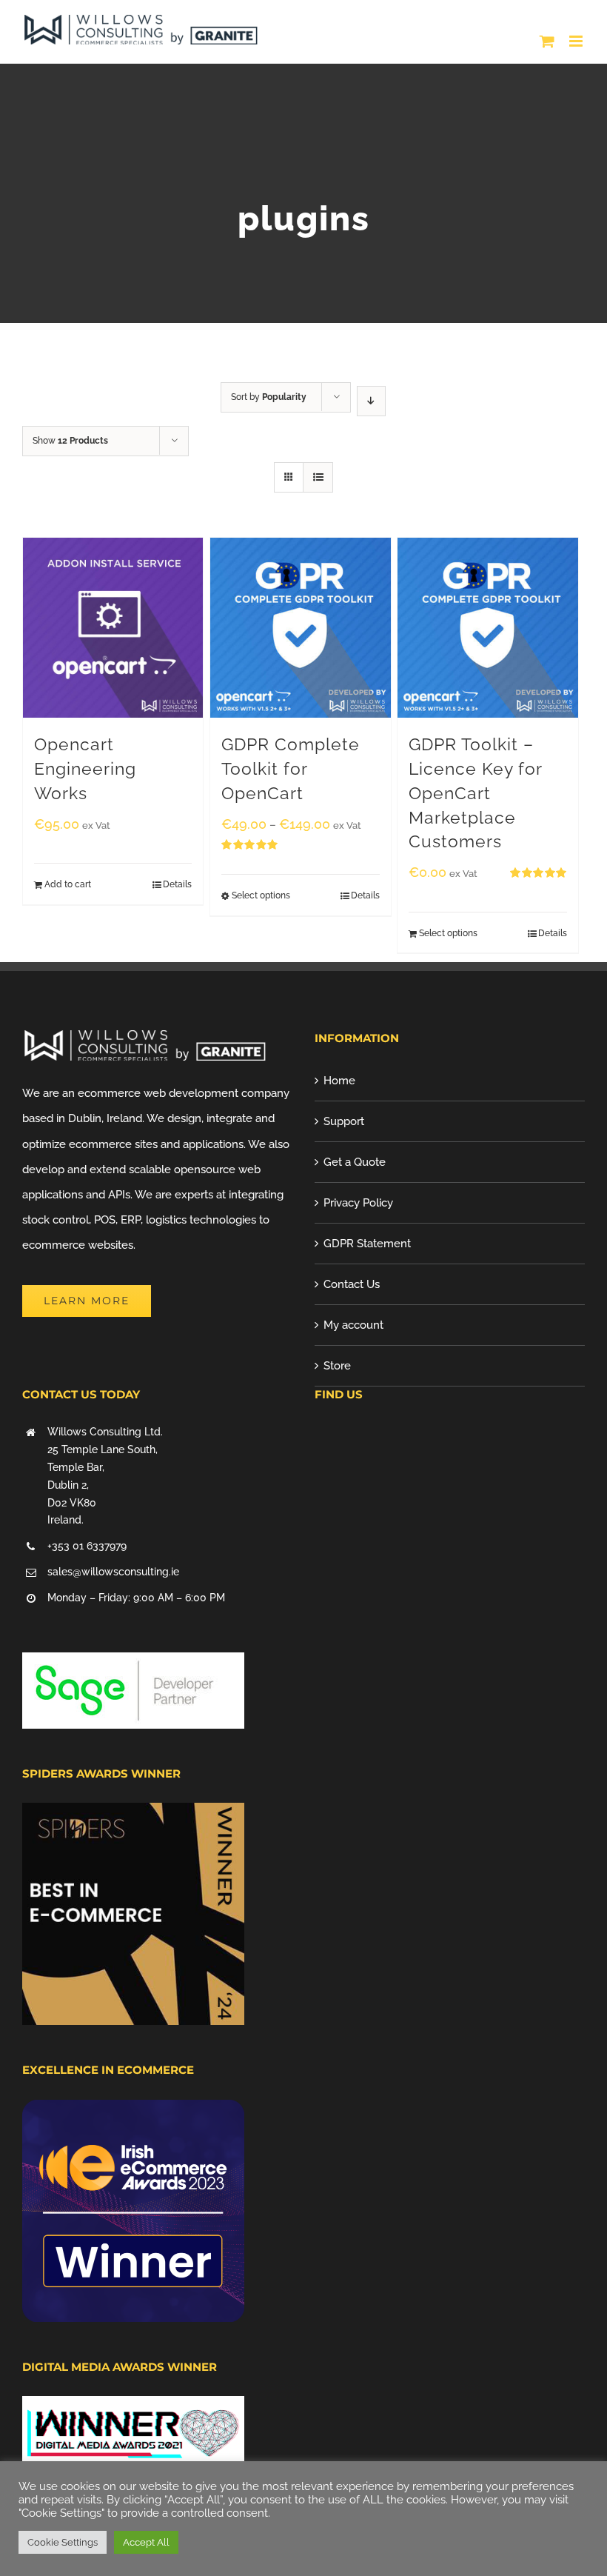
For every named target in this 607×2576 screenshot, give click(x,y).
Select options (261, 895)
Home (339, 1081)
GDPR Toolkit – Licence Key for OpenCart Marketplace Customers (475, 793)
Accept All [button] (146, 2542)
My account (353, 1325)
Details (177, 884)
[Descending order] (371, 401)
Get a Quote (355, 1162)
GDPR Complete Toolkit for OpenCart (291, 768)
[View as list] (318, 477)
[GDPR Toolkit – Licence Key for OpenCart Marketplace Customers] (487, 628)
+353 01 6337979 (87, 1546)
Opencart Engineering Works (85, 768)
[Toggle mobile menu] (577, 41)
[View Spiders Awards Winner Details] (133, 1815)
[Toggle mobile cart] (547, 41)
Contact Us (352, 1284)
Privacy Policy (358, 1203)
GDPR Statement (367, 1244)
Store (337, 1366)
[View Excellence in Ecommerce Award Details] (133, 2112)
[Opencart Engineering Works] (113, 628)
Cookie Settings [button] (63, 2542)
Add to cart (68, 884)
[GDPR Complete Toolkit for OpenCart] (300, 628)
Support (344, 1121)
